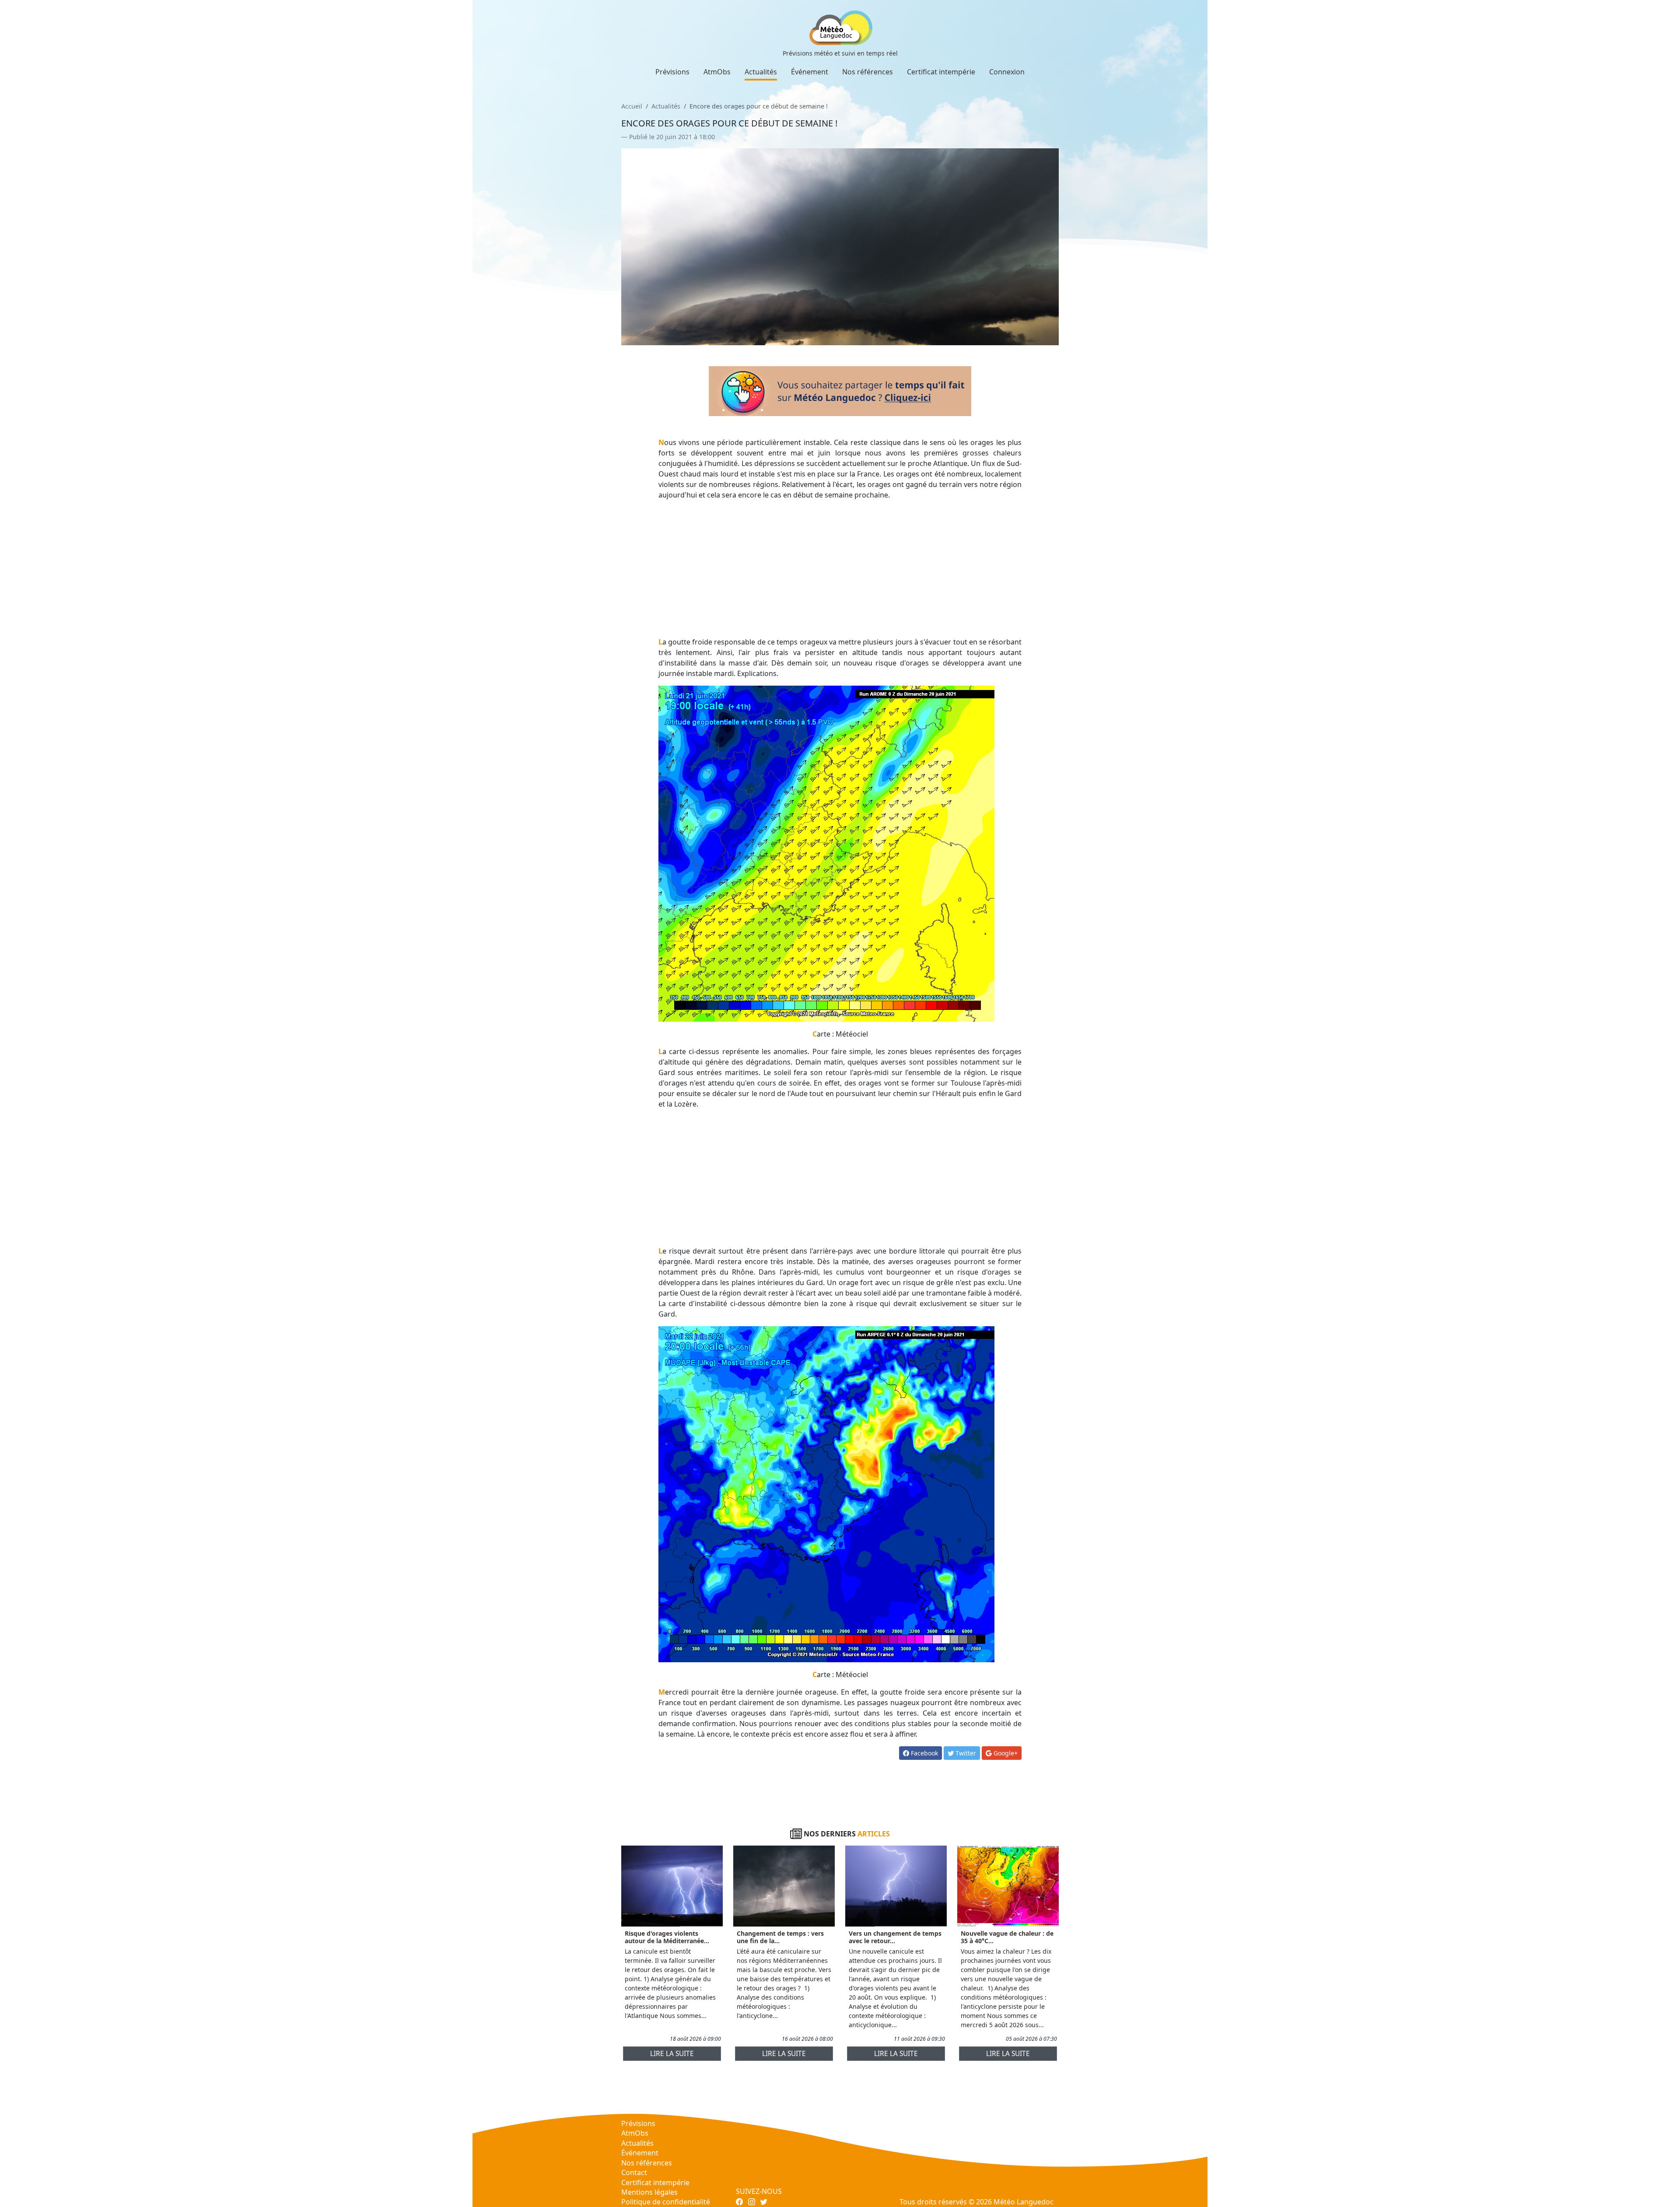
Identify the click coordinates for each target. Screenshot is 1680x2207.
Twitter (965, 1753)
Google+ (1005, 1753)
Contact (634, 2172)
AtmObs (717, 72)
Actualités (761, 72)
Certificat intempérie (941, 72)
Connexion (1007, 72)
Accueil (632, 106)
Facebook (924, 1753)
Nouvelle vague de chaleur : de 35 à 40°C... (1007, 1937)
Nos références (868, 72)
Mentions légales (649, 2192)
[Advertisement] (840, 568)
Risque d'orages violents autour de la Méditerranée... (667, 1937)
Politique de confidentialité (666, 2202)
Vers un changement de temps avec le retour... (895, 1937)
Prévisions (672, 72)
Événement (810, 72)
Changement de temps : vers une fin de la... (780, 1937)
